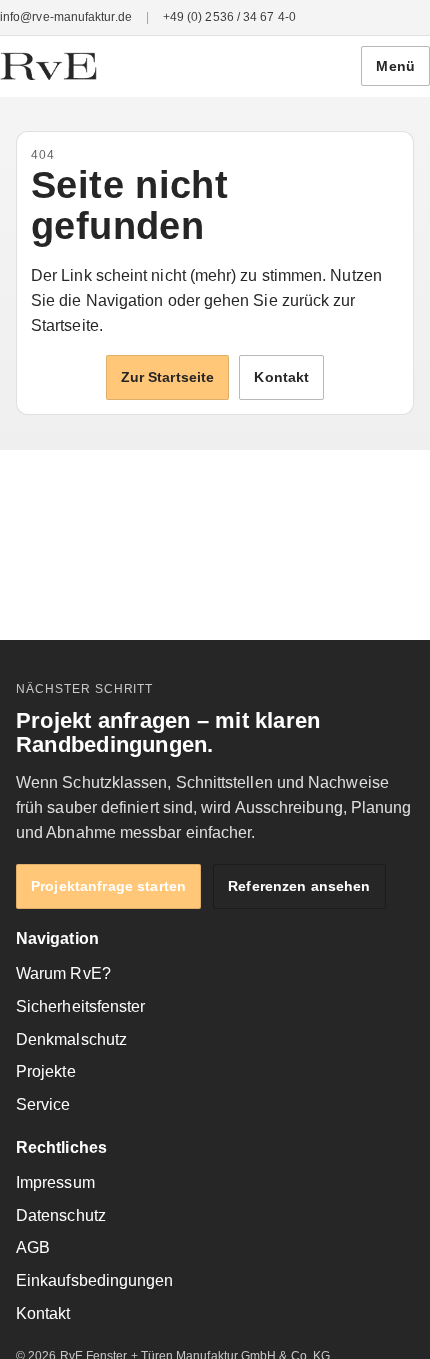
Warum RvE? (63, 973)
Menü (395, 66)
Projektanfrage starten (108, 886)
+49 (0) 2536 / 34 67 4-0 (229, 17)
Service (43, 1104)
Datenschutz (61, 1215)
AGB (33, 1247)
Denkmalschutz (71, 1039)
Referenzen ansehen (299, 886)
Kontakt (281, 377)
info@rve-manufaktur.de (66, 17)
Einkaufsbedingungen (95, 1280)
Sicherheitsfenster (80, 1006)
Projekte (46, 1071)
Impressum (55, 1182)
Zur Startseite (168, 377)
